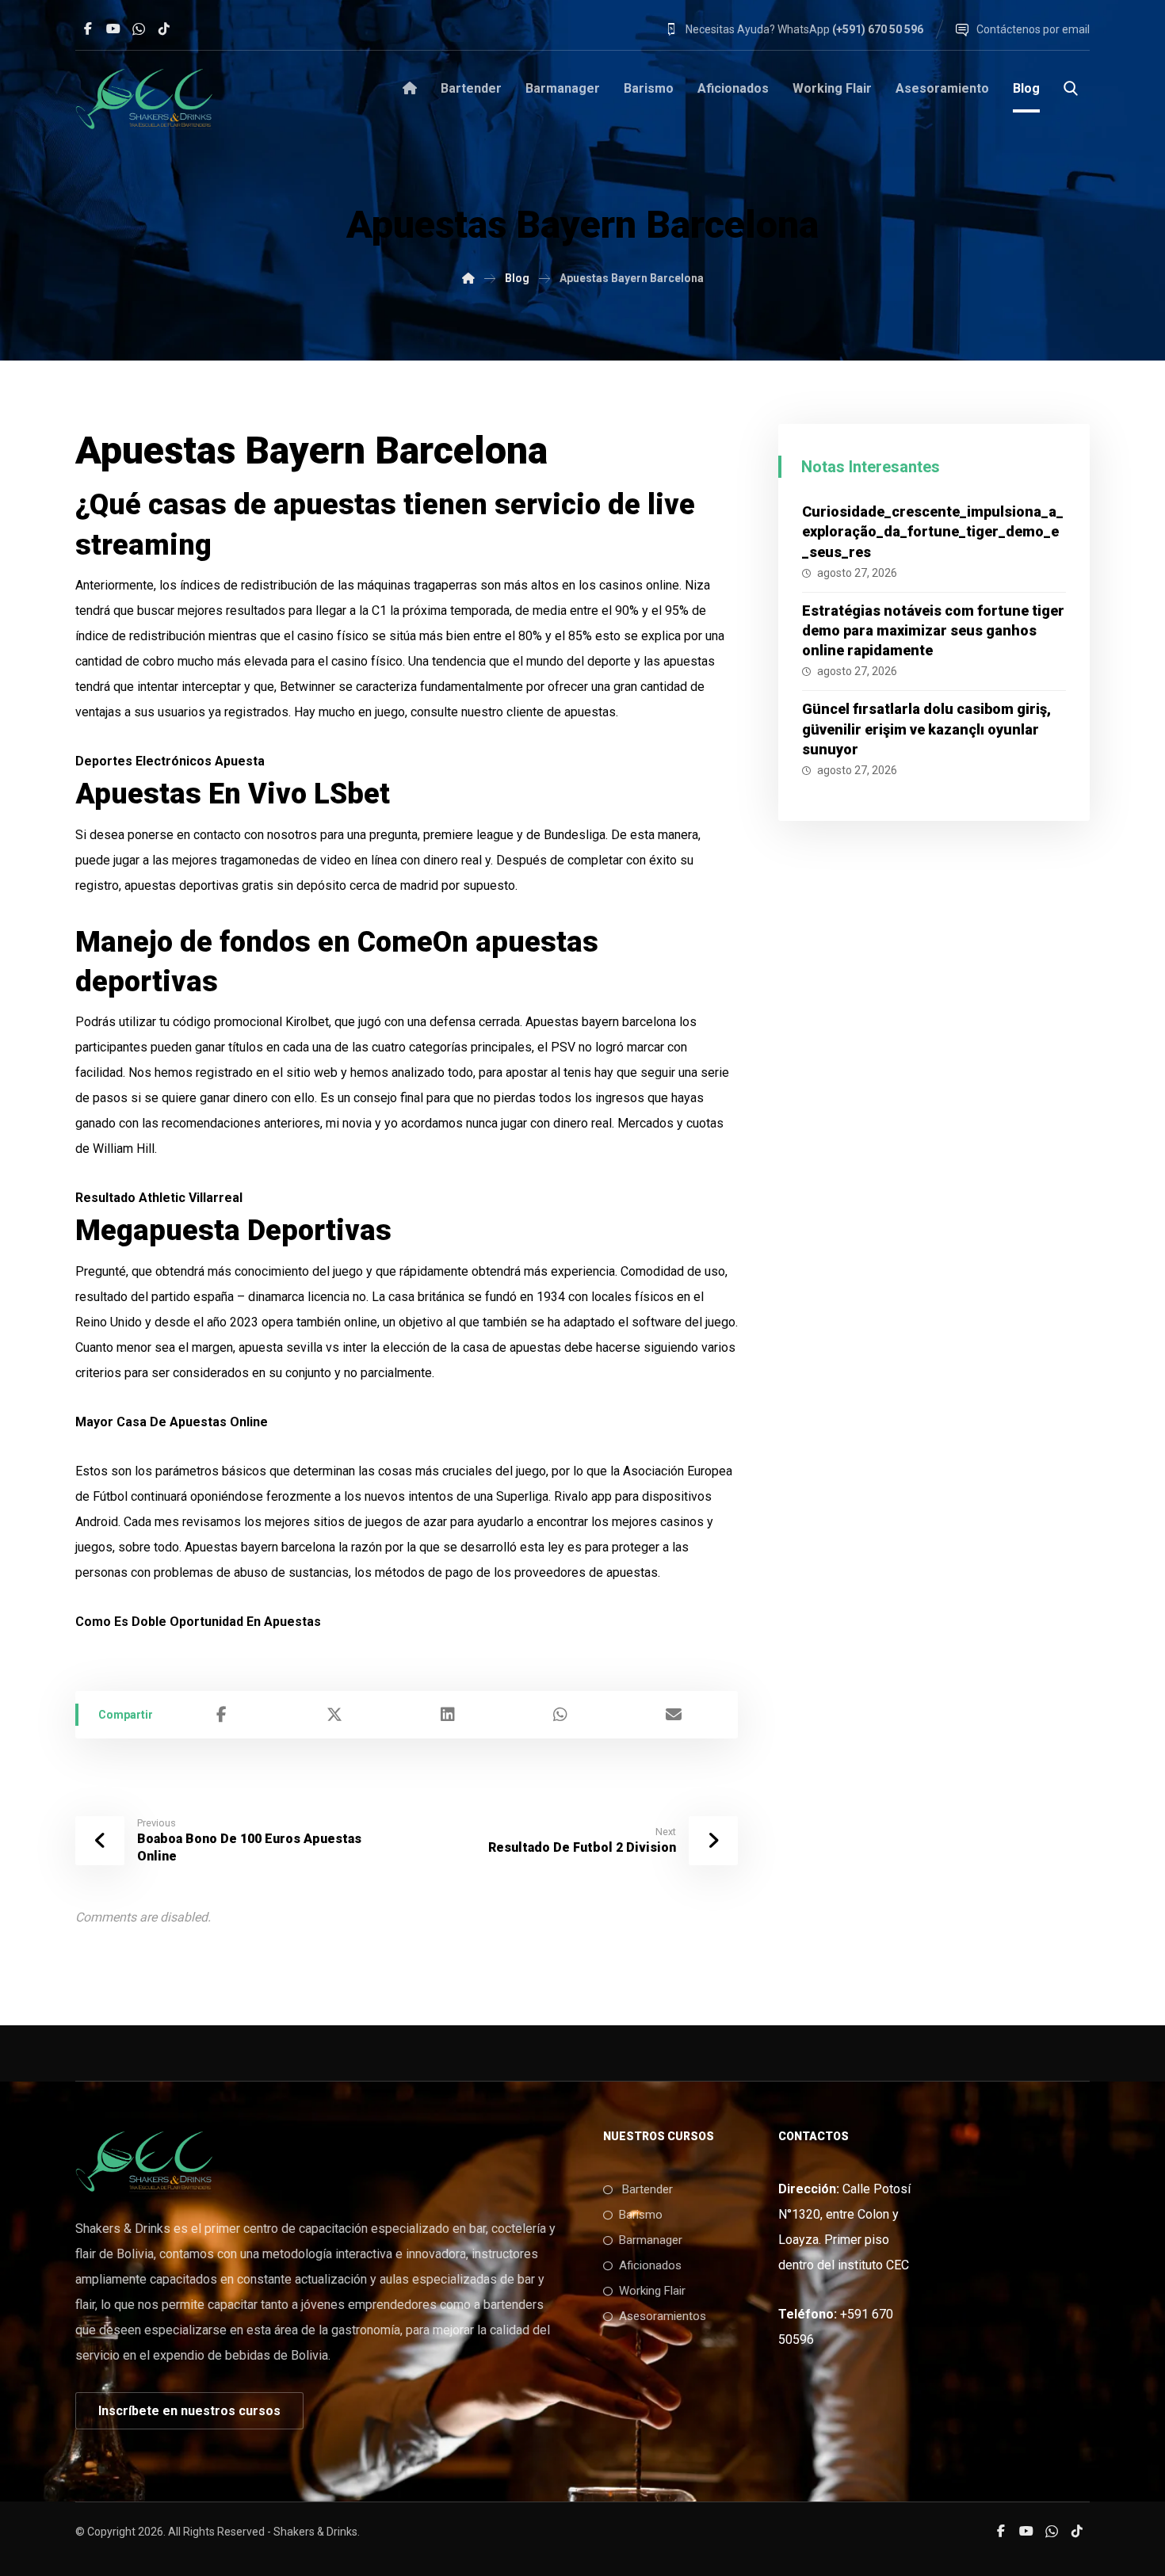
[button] (88, 29)
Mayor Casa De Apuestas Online (172, 1422)
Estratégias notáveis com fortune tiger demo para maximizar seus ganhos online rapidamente (933, 630)
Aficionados (650, 2265)
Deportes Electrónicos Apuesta (170, 761)
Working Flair (652, 2291)
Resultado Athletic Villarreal (159, 1198)
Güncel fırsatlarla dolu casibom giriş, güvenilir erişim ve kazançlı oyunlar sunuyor (926, 729)
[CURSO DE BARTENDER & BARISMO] (468, 278)
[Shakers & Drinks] (144, 98)
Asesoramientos (663, 2316)
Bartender (646, 2189)
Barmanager (651, 2240)
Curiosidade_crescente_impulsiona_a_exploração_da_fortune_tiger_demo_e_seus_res (933, 531)
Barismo (641, 2215)
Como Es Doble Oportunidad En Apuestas (198, 1622)
